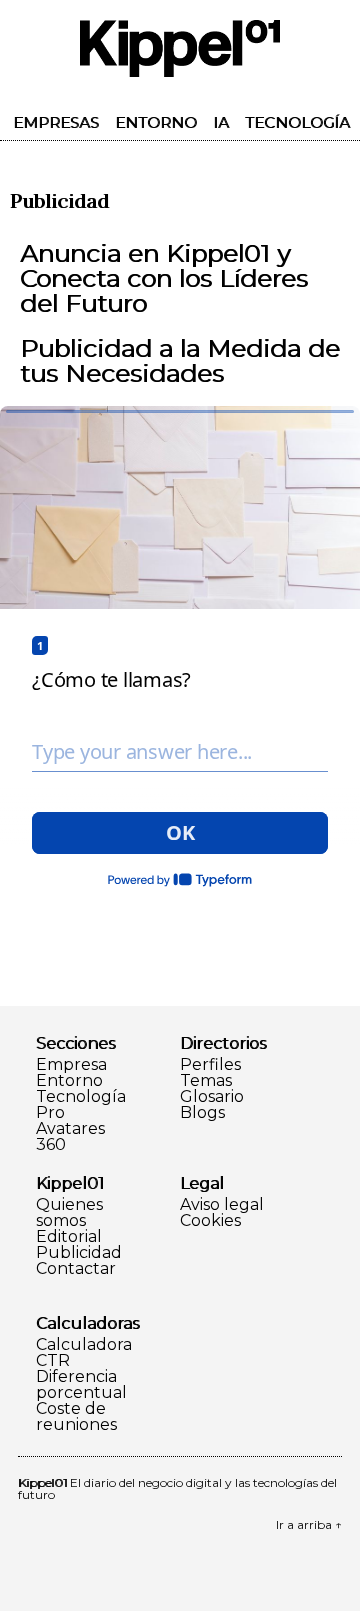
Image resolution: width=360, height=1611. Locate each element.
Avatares (70, 1129)
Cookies (210, 1221)
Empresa (71, 1065)
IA (221, 122)
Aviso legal (222, 1205)
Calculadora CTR (84, 1353)
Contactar (76, 1269)
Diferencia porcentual (81, 1385)
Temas (206, 1081)
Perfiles (210, 1065)
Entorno (156, 122)
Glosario (212, 1097)
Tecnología (297, 122)
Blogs (202, 1113)
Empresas (56, 122)
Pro (50, 1113)
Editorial (69, 1237)
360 (51, 1145)
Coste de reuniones (76, 1417)
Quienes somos (69, 1213)
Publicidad (79, 1253)
